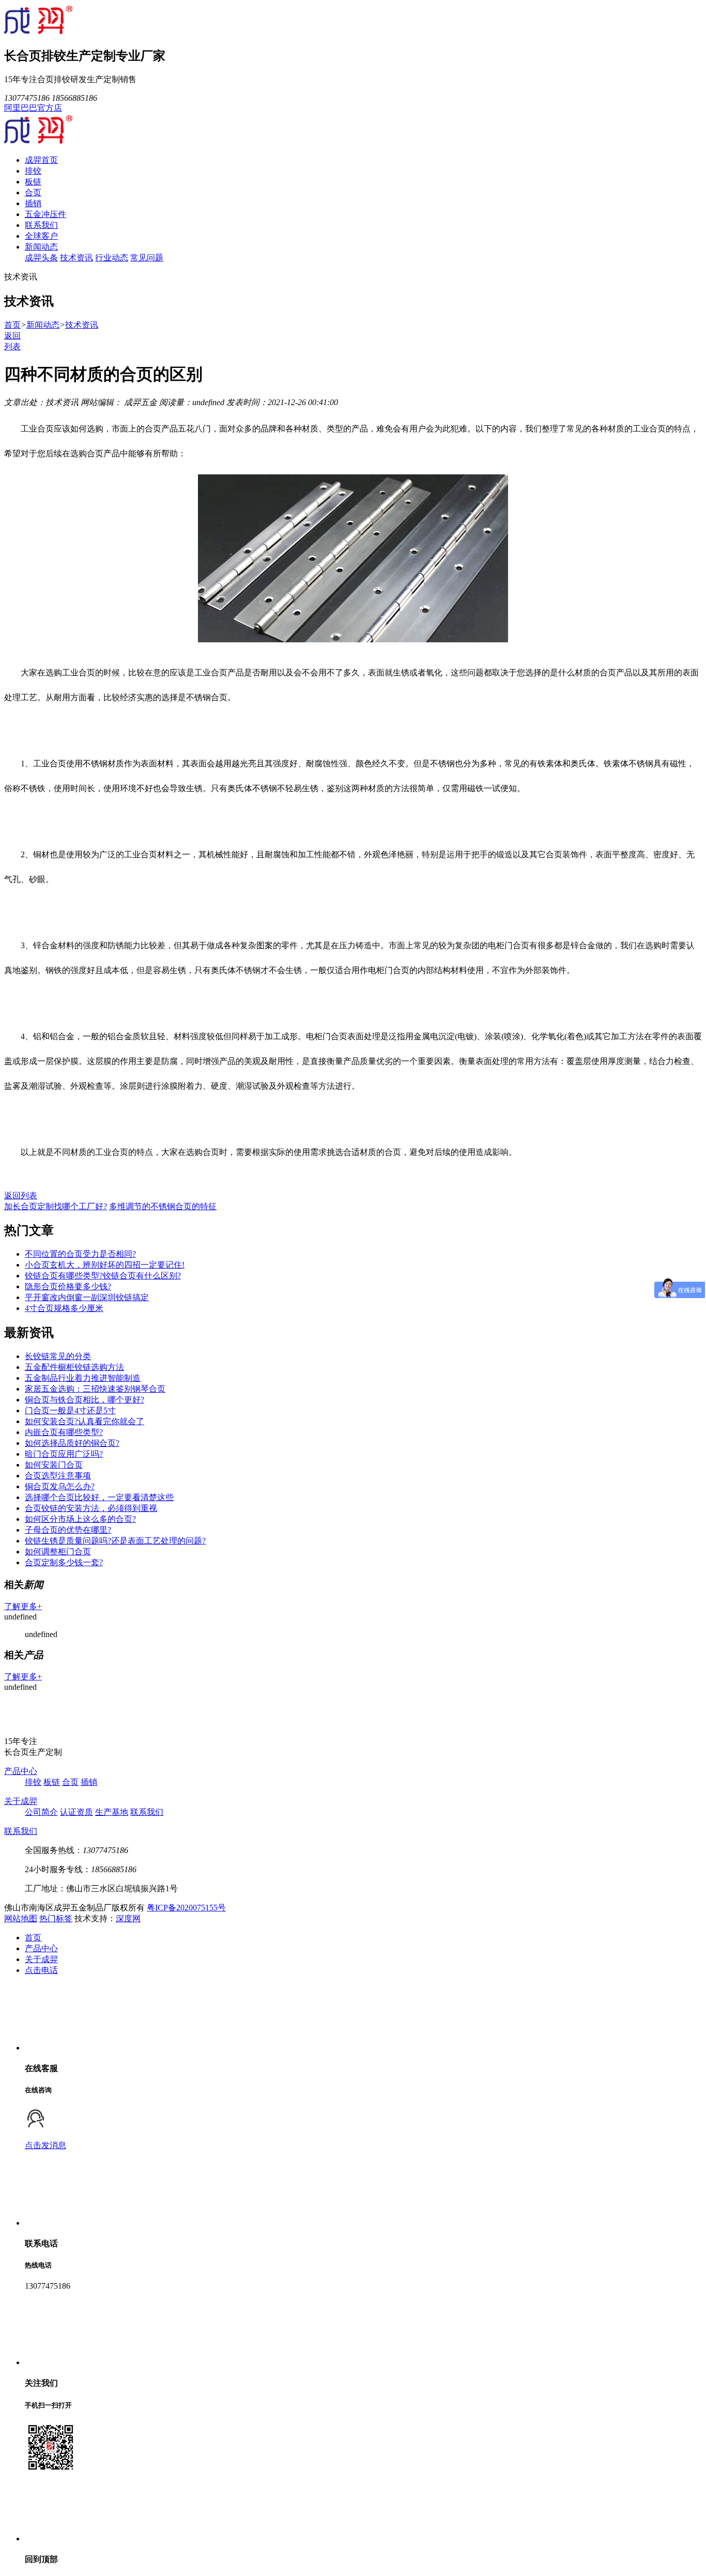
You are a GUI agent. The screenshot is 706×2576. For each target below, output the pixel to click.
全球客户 (41, 236)
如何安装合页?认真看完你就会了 (85, 1421)
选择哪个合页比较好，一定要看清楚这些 (99, 1497)
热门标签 (56, 1918)
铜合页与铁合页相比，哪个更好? (85, 1400)
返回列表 (21, 1196)
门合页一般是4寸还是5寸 (70, 1410)
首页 (12, 325)
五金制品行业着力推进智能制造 (83, 1378)
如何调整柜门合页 (58, 1552)
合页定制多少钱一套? (64, 1562)
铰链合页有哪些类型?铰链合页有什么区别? (103, 1276)
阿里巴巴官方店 (33, 108)
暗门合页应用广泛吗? (64, 1454)
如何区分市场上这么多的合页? (80, 1519)
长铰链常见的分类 (58, 1356)
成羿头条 (41, 258)
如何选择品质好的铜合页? (72, 1443)
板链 (33, 182)
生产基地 (112, 1812)
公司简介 (41, 1812)
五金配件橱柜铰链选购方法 (74, 1367)
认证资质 (76, 1812)
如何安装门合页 (54, 1465)
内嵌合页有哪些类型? (64, 1432)
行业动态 (112, 258)
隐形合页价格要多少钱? (68, 1286)
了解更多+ (23, 1606)
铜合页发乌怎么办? (60, 1486)
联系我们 (41, 225)
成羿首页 (41, 160)
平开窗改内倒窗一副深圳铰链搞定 (87, 1297)
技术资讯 (76, 258)
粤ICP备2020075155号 (186, 1908)
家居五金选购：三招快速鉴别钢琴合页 (95, 1389)
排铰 (33, 171)
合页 (33, 192)
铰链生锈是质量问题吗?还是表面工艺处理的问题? (115, 1541)
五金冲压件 (45, 214)
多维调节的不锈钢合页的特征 (163, 1206)
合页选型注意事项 (58, 1476)
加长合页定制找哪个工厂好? (56, 1206)
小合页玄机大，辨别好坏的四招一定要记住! (105, 1265)
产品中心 (21, 1771)
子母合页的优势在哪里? (68, 1530)
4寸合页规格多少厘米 (64, 1308)
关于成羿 (21, 1801)
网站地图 (21, 1918)
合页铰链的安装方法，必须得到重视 (91, 1508)
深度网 (128, 1918)
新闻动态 (41, 247)
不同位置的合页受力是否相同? (80, 1254)
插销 (33, 203)
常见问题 (147, 258)
